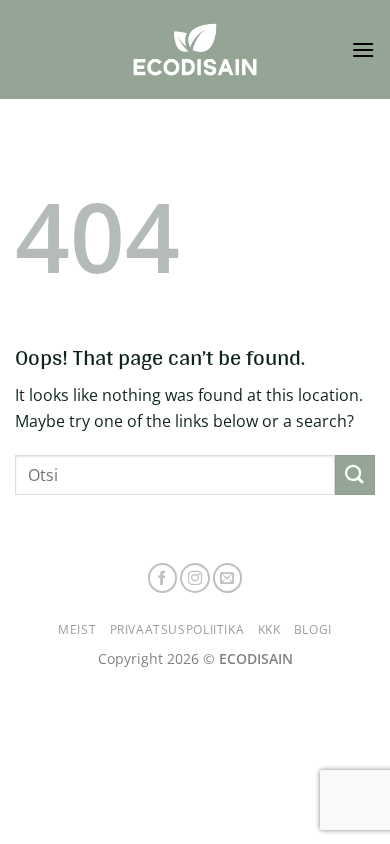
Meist (77, 629)
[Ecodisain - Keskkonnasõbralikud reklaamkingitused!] (195, 49)
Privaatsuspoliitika (177, 629)
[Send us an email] (228, 578)
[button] (363, 49)
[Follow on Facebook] (163, 578)
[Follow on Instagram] (195, 578)
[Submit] (355, 474)
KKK (269, 629)
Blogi (313, 629)
